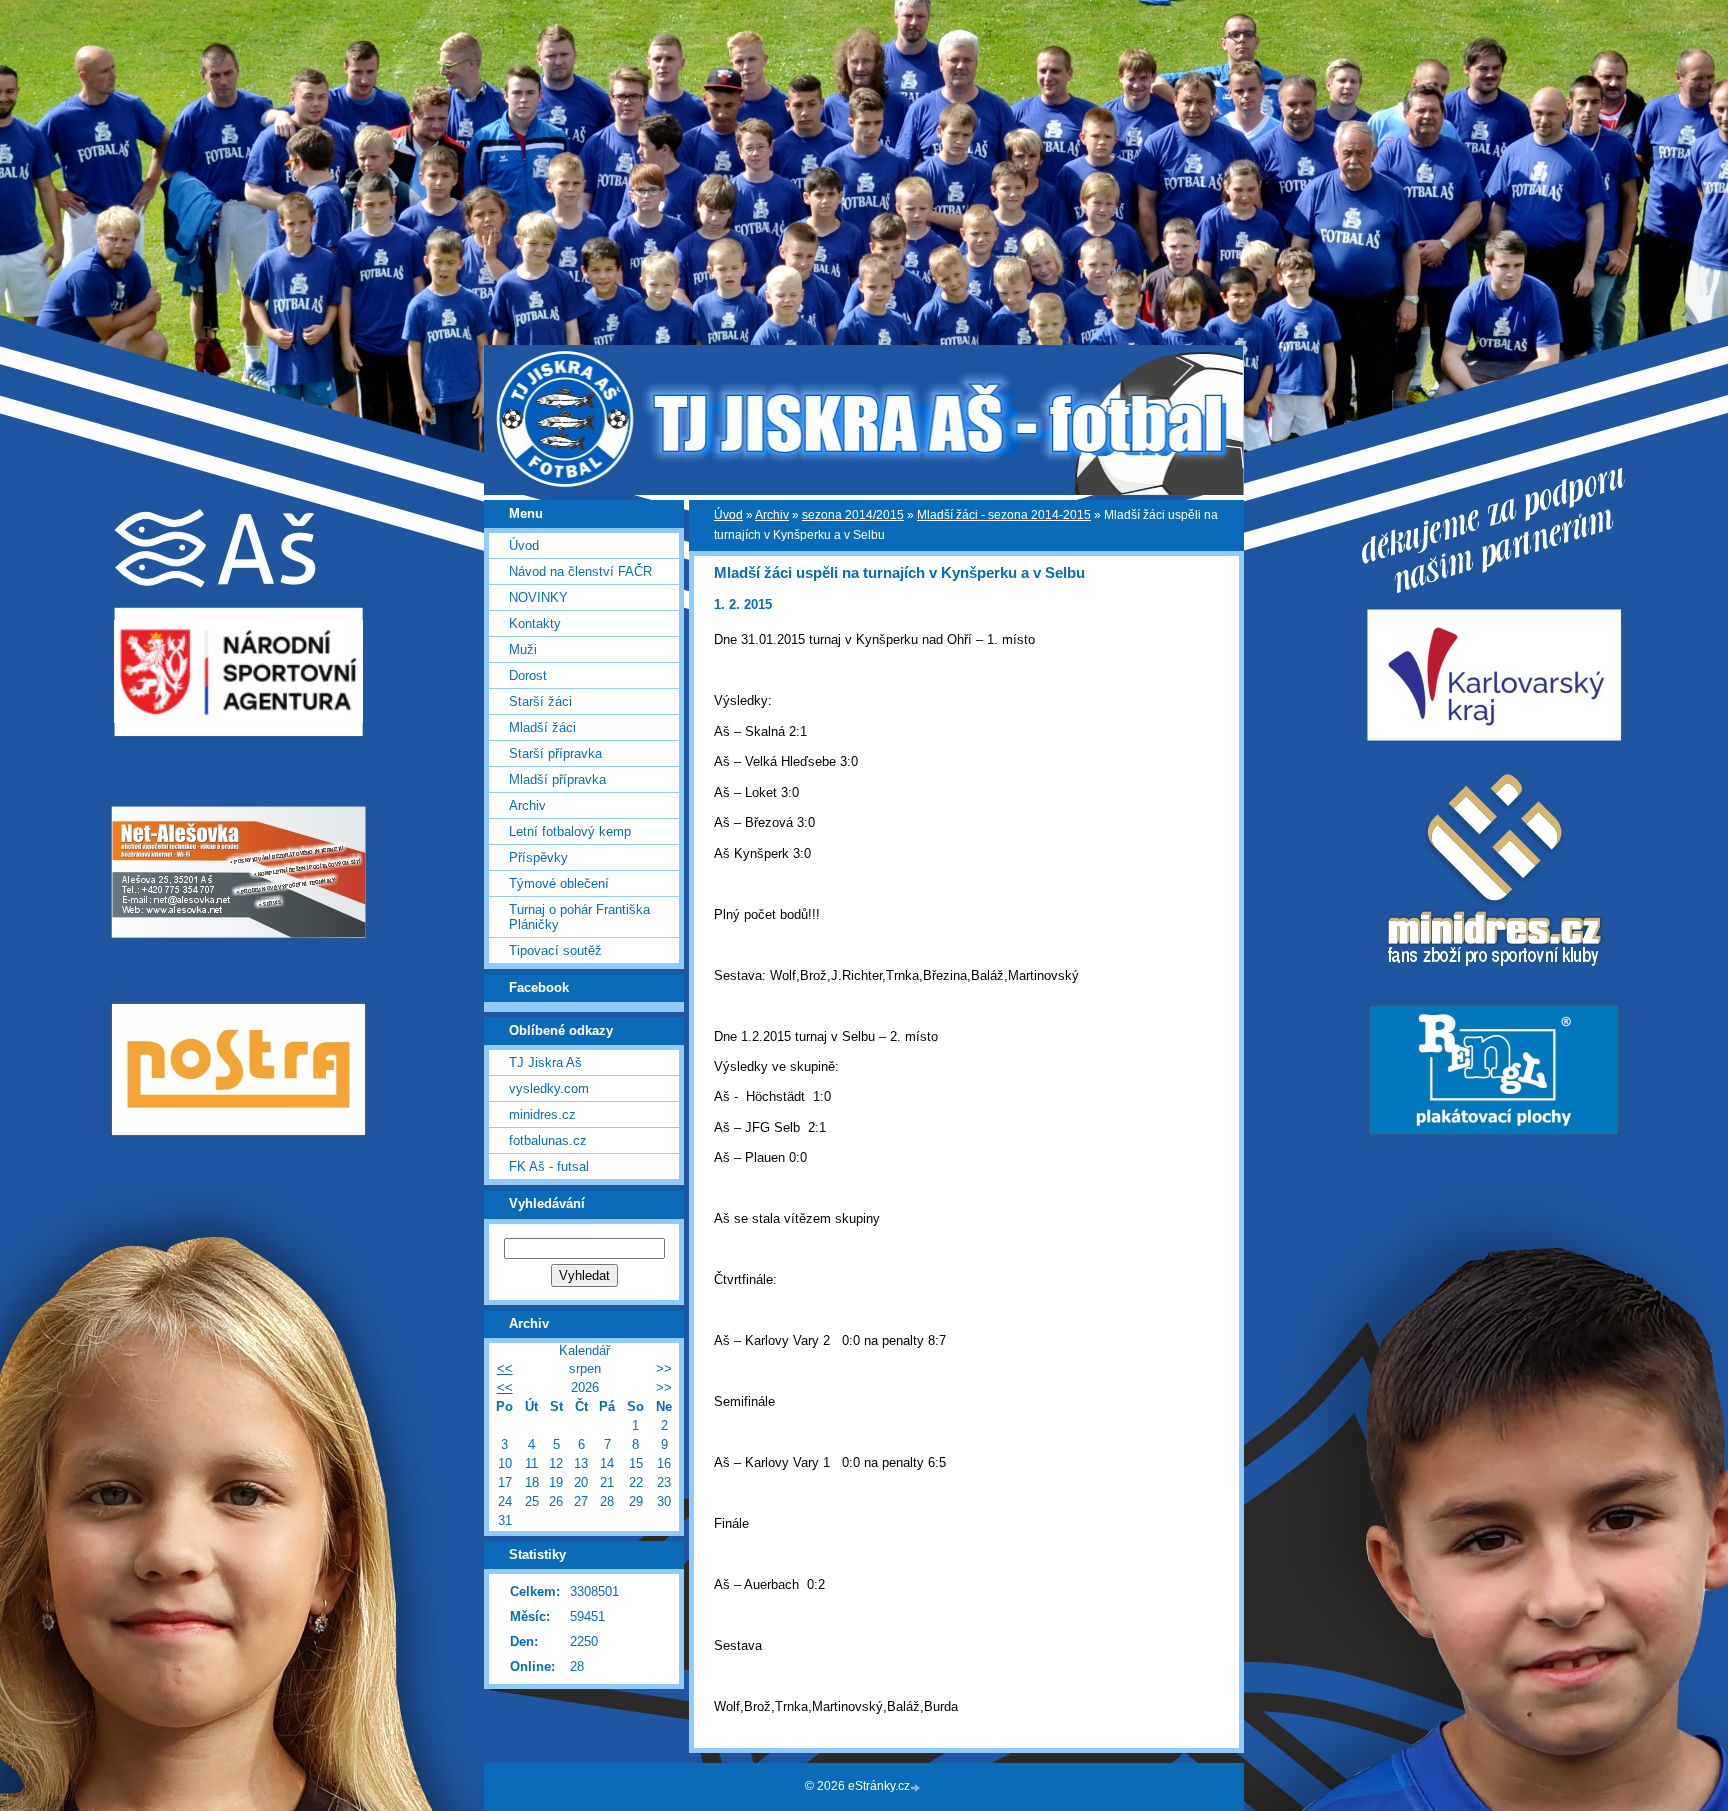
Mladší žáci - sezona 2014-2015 (1004, 515)
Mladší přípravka (557, 779)
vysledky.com (549, 1088)
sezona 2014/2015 (853, 515)
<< (505, 1368)
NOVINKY (538, 597)
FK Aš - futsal (549, 1166)
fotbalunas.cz (548, 1140)
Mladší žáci (542, 727)
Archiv (772, 515)
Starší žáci (540, 701)
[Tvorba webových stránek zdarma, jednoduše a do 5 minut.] (917, 1787)
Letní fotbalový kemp (570, 831)
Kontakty (535, 623)
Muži (523, 649)
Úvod (728, 515)
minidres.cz (542, 1114)
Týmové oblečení (559, 883)
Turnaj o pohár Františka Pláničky (579, 917)
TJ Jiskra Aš (545, 1062)
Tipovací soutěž (555, 950)
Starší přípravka (555, 753)
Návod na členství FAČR (580, 571)
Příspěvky (538, 857)
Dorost (528, 675)
